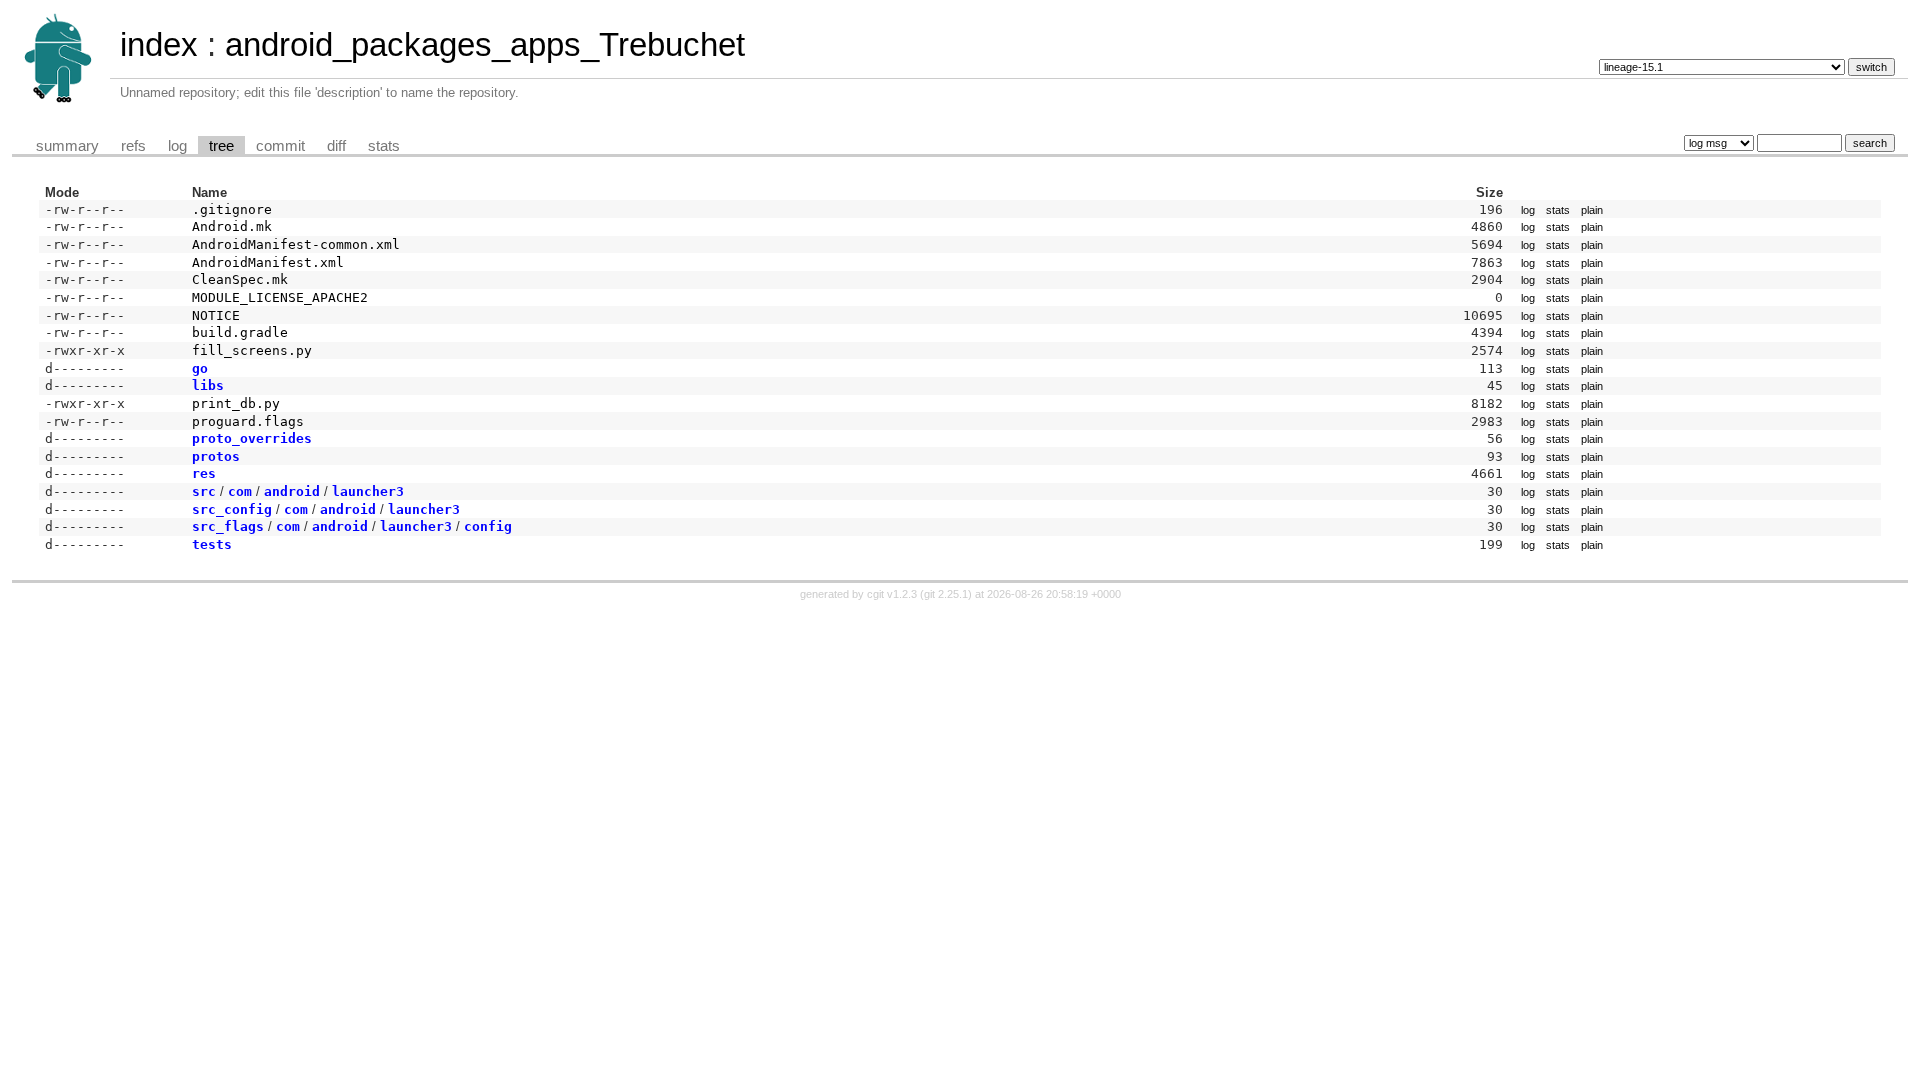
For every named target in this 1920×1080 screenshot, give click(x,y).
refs (133, 146)
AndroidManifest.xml (268, 262)
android (292, 491)
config (488, 526)
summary (67, 146)
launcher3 (368, 491)
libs (208, 385)
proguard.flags (248, 421)
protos (216, 456)
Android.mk (232, 226)
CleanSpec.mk (240, 279)
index (159, 44)
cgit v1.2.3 (892, 594)
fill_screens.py (252, 350)
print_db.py (236, 403)
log (177, 146)
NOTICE (216, 315)
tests (212, 544)
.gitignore (232, 209)
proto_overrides (252, 438)
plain (1592, 210)
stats (384, 146)
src (204, 491)
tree (221, 146)
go (200, 368)
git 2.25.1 (946, 594)
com (240, 491)
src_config (232, 509)
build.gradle (240, 332)
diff (336, 146)
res (204, 473)
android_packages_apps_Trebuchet (485, 44)
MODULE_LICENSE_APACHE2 (280, 297)
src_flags (228, 526)
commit (280, 146)
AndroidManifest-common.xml (296, 244)
